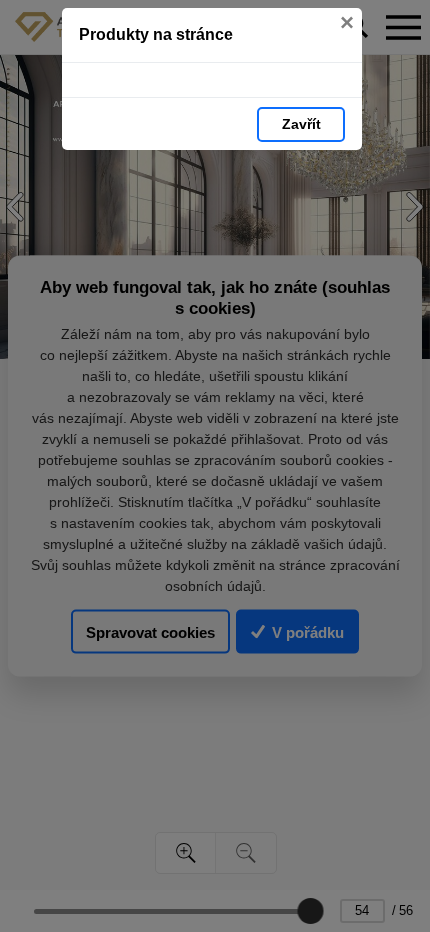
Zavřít (301, 124)
